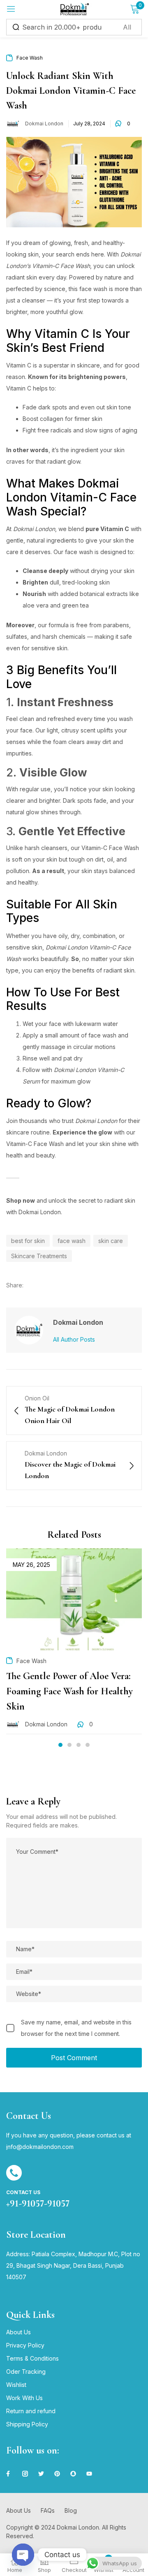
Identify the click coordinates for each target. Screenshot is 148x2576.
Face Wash (30, 58)
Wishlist (16, 2385)
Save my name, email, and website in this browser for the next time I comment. (76, 2028)
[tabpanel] (74, 1645)
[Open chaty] (23, 2555)
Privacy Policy (25, 2345)
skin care (111, 1241)
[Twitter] (41, 2474)
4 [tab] (88, 1745)
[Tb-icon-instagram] (25, 2474)
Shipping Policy (27, 2424)
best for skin (28, 1241)
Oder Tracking (26, 2372)
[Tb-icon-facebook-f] (9, 2474)
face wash (72, 1241)
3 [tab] (79, 1745)
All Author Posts (74, 1339)
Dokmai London (44, 124)
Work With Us (24, 2398)
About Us (18, 2332)
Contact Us (23, 2192)
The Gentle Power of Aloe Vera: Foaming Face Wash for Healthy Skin (69, 1691)
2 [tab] (69, 1745)
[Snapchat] (73, 2474)
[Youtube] (89, 2474)
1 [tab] (60, 1745)
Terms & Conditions (32, 2358)
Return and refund (31, 2411)
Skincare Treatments (39, 1256)
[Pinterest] (57, 2474)
